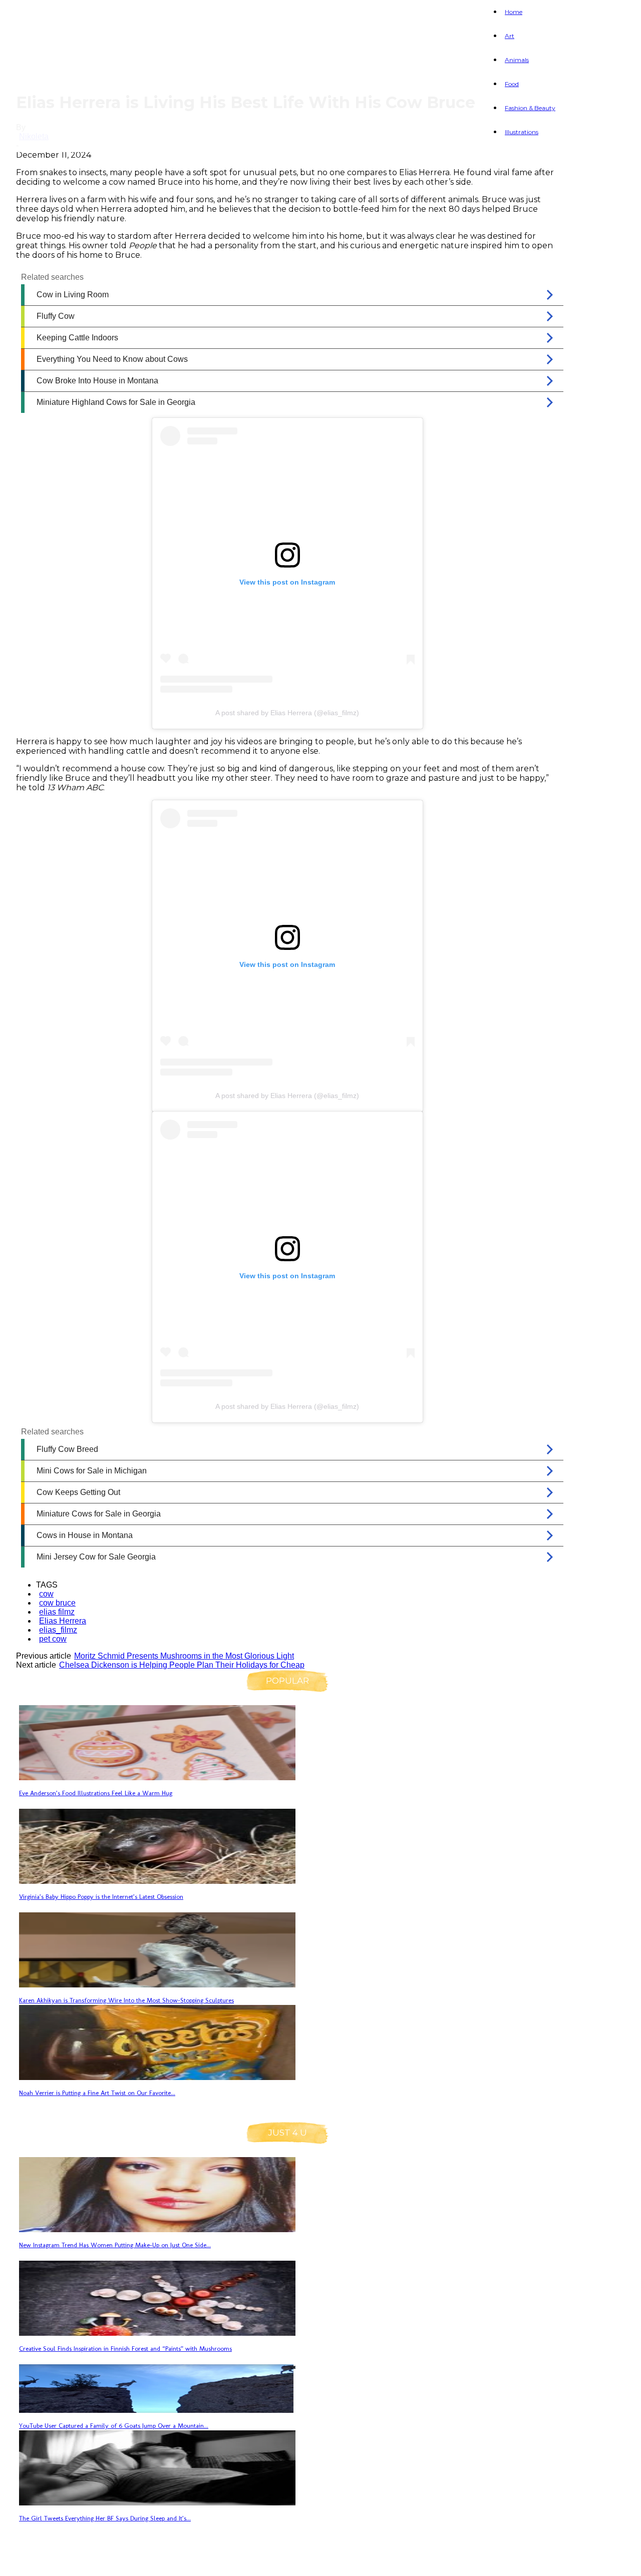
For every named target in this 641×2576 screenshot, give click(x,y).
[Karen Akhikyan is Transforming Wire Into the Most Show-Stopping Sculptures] (157, 1985)
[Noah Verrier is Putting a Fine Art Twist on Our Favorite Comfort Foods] (157, 2077)
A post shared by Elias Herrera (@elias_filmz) (287, 713)
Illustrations (522, 132)
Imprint (201, 2562)
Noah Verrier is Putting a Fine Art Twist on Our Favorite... (97, 2093)
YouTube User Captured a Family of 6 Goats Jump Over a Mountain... (114, 2426)
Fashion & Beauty (530, 108)
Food (512, 84)
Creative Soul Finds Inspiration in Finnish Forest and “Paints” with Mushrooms (125, 2349)
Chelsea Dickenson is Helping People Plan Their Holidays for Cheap (182, 1665)
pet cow (53, 1639)
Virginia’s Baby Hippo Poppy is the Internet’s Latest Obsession (101, 1897)
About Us (62, 2562)
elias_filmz (58, 1630)
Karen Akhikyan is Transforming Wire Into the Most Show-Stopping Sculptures (126, 2000)
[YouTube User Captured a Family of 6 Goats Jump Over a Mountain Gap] (157, 2410)
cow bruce (57, 1603)
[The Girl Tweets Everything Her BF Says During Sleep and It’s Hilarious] (157, 2503)
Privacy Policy (133, 2562)
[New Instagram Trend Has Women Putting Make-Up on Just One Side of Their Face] (157, 2229)
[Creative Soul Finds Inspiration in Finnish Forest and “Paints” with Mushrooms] (157, 2333)
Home (514, 12)
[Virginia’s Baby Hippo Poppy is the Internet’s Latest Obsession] (157, 1881)
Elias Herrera (63, 1621)
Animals (517, 60)
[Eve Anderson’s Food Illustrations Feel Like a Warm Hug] (157, 1777)
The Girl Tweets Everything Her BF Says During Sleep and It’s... (105, 2518)
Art (510, 36)
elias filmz (57, 1612)
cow (46, 1594)
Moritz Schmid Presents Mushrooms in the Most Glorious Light (184, 1656)
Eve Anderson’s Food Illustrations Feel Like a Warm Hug (96, 1793)
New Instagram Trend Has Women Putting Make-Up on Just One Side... (115, 2245)
